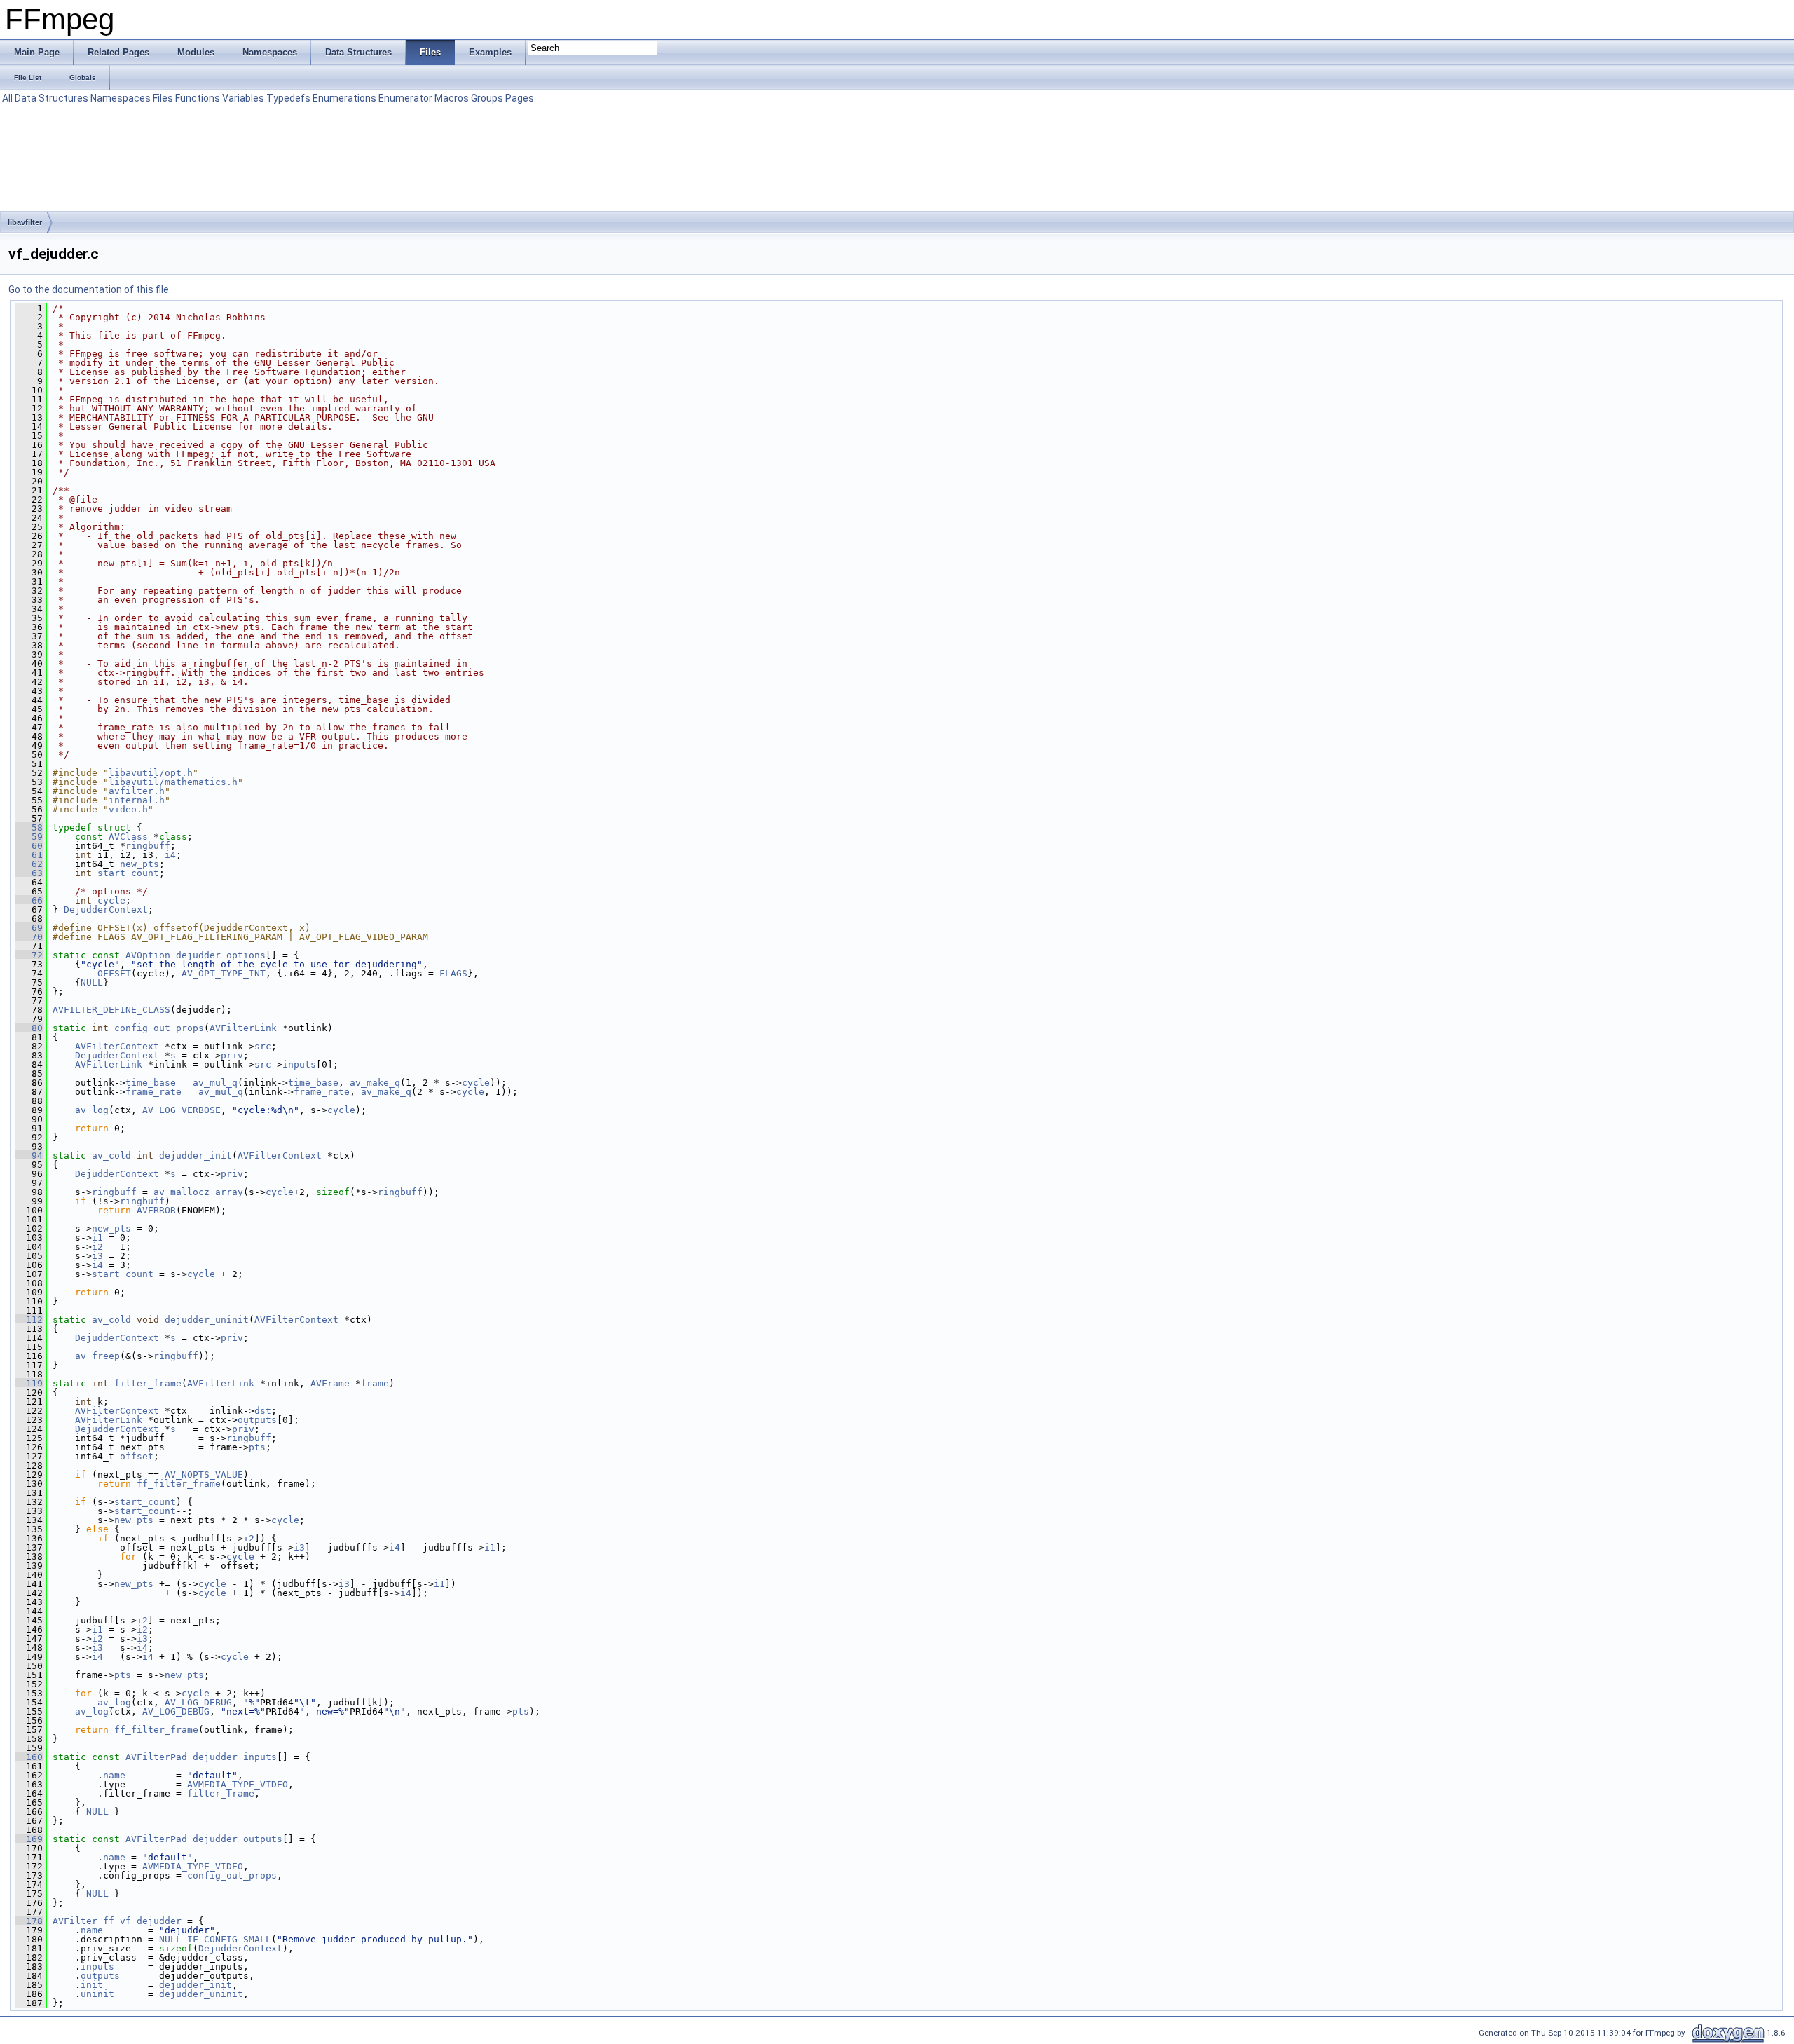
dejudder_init (196, 1156)
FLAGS (453, 973)
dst (263, 1411)
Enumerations (344, 98)
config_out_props (159, 1028)
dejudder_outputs (238, 1839)
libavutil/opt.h (151, 773)
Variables (243, 98)
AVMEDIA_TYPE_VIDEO (238, 1784)
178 (29, 1921)
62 (29, 864)
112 (29, 1320)
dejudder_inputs (235, 1757)
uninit (97, 1994)
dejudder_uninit (207, 1320)
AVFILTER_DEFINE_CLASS (111, 1010)
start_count (128, 873)
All (7, 98)
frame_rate (153, 1092)
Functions (198, 98)
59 (29, 837)
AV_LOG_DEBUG (198, 1702)
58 (29, 827)
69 (29, 928)
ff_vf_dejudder (142, 1921)
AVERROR (156, 1210)
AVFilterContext (117, 1046)
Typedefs (288, 98)
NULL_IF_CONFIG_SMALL (215, 1939)
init (92, 1985)
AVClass (128, 837)
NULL (92, 982)
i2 (97, 1247)
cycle (111, 900)
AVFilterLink (243, 1028)
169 (29, 1839)
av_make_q (375, 1083)
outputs (257, 1420)
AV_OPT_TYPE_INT (224, 973)
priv (232, 1055)
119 (29, 1383)
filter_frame (148, 1383)
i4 (170, 855)
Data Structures (52, 98)
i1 (97, 1238)
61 (29, 855)
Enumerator (405, 98)
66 (29, 900)
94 (29, 1156)
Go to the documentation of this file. (90, 289)
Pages (520, 98)
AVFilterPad (156, 1757)
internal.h (137, 800)
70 (29, 937)
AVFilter (75, 1921)
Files (163, 98)
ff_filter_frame (179, 1484)
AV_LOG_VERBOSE (182, 1110)
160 (29, 1757)
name (114, 1775)
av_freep (97, 1356)
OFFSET (114, 973)
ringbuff (148, 846)
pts (257, 1447)
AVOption (148, 955)
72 (29, 955)
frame (375, 1383)
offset (137, 1456)
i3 (97, 1256)
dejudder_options (221, 955)
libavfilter (25, 222)
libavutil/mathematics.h (173, 782)
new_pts (139, 864)
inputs (299, 1064)
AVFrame (330, 1383)
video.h (128, 809)
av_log (92, 1110)
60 (29, 846)
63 (29, 873)
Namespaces (121, 98)
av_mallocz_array (198, 1192)
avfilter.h (137, 791)
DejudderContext (106, 909)
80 (29, 1028)
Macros (452, 98)
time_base (151, 1083)
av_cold (111, 1156)
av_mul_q (215, 1083)
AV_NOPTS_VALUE (204, 1474)
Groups (487, 98)
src (263, 1046)
